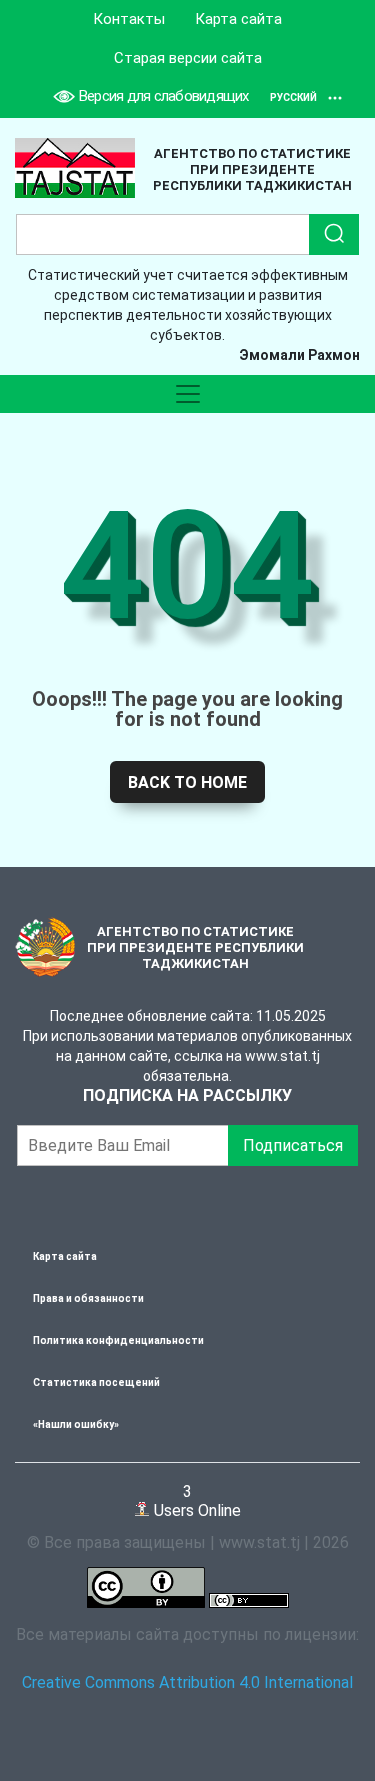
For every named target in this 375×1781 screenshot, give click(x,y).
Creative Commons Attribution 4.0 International (187, 1682)
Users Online (195, 1500)
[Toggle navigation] (187, 394)
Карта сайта (238, 19)
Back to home (187, 782)
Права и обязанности (88, 1298)
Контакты (129, 19)
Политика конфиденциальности (118, 1340)
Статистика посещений (96, 1382)
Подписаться (293, 1145)
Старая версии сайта (188, 58)
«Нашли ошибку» (76, 1424)
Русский (293, 97)
